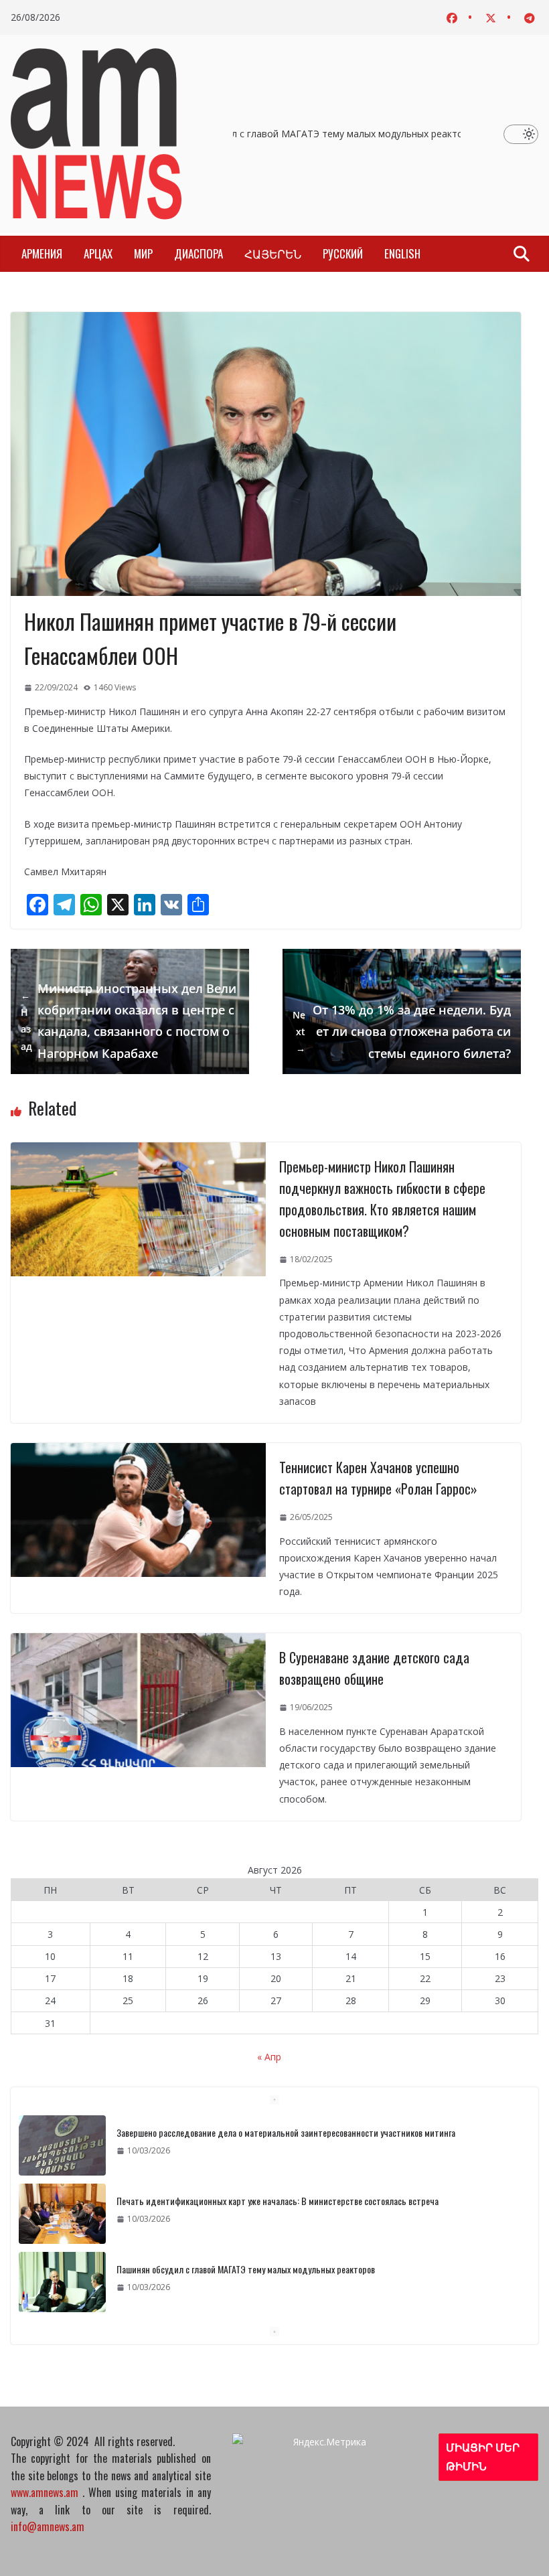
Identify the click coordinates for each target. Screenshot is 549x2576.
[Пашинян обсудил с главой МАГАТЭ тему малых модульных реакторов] (62, 2282)
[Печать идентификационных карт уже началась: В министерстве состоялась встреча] (62, 2214)
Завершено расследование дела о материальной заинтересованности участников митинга (286, 2132)
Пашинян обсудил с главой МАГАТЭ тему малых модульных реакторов (311, 134)
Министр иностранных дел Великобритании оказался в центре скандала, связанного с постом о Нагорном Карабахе (129, 1021)
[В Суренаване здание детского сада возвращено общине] (138, 1642)
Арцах (98, 253)
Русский (343, 253)
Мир (143, 253)
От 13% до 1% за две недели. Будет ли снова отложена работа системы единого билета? (402, 1032)
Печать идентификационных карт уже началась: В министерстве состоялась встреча (278, 2201)
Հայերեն (273, 253)
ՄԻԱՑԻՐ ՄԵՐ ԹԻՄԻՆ (483, 2457)
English (402, 253)
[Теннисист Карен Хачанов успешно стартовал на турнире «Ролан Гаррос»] (138, 1451)
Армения (42, 253)
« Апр (269, 2057)
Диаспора (199, 253)
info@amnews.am (48, 2526)
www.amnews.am (45, 2492)
